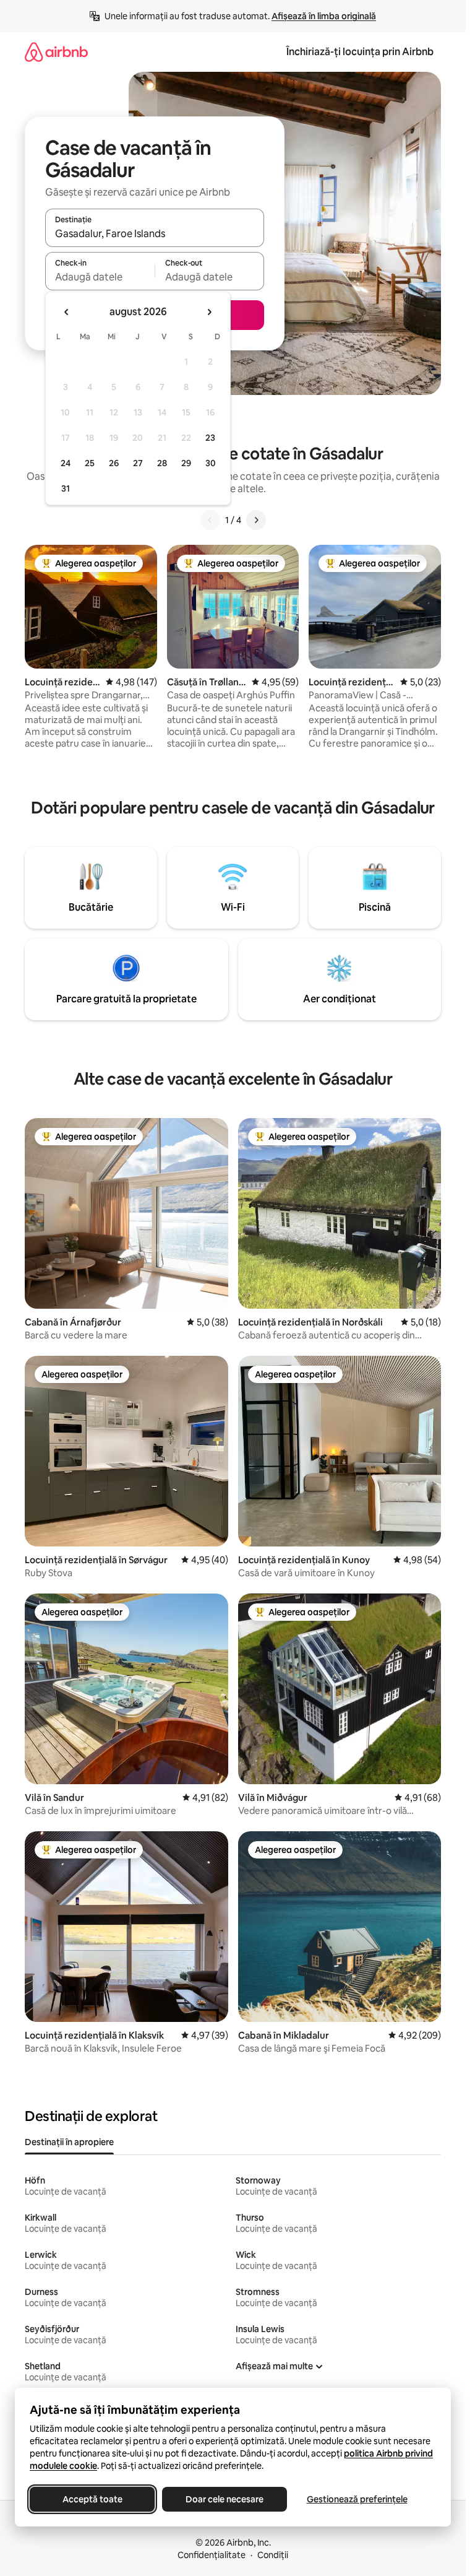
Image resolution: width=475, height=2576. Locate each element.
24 (66, 463)
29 (186, 463)
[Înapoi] (210, 520)
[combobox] (155, 233)
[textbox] (100, 277)
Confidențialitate (212, 2555)
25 (90, 463)
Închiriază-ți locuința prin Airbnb (360, 52)
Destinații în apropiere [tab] (69, 2142)
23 (210, 438)
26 (114, 463)
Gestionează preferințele (357, 2499)
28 (162, 463)
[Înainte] (256, 520)
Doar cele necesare (225, 2499)
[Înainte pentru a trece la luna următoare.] (209, 312)
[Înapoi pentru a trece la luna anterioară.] (67, 312)
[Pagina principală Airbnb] (56, 52)
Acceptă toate (92, 2499)
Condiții (273, 2555)
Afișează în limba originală (324, 16)
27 (138, 463)
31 (66, 488)
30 (211, 463)
